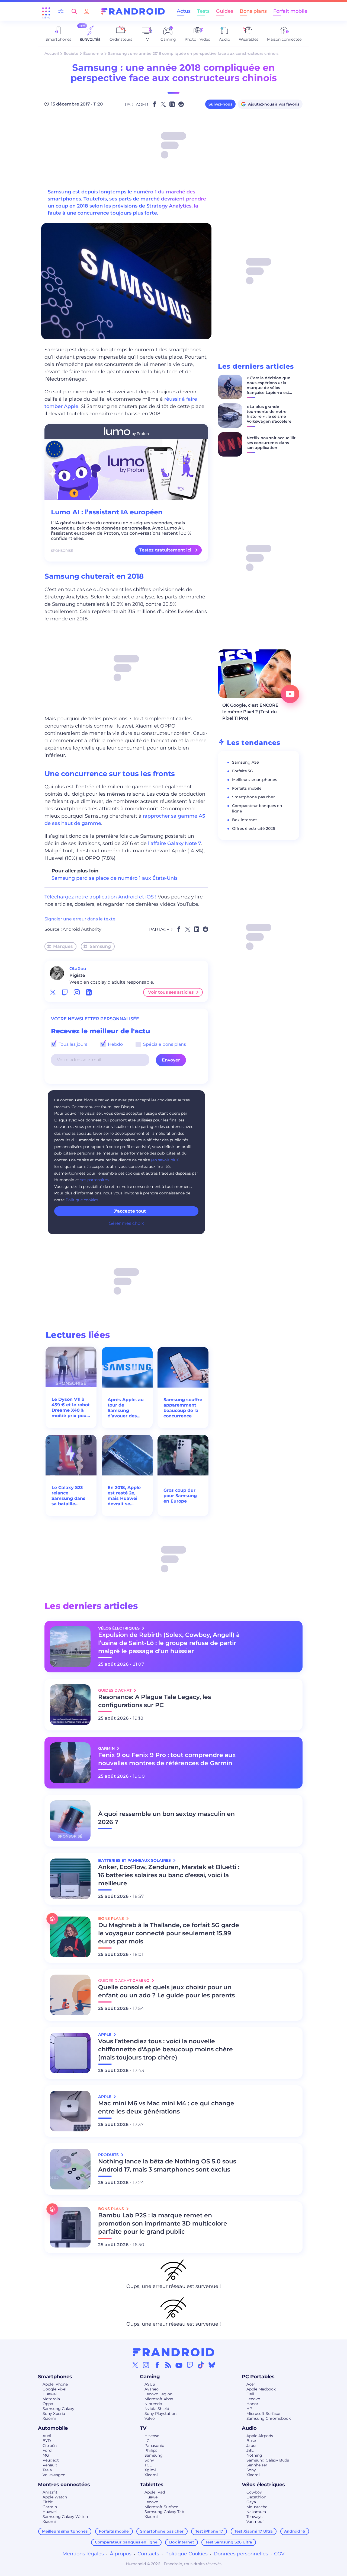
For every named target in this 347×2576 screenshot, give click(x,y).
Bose (251, 2441)
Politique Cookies (186, 2554)
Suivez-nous (220, 104)
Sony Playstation (160, 2414)
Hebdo (115, 1044)
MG (46, 2455)
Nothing (254, 2455)
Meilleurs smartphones (255, 780)
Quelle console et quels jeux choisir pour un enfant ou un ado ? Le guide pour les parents (166, 1991)
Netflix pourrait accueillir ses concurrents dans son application (271, 443)
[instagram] (77, 992)
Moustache (257, 2507)
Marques (63, 946)
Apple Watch (55, 2497)
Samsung (100, 946)
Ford (47, 2450)
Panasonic (154, 2446)
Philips (151, 2450)
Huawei (50, 2394)
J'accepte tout (130, 1211)
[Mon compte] (87, 11)
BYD (47, 2441)
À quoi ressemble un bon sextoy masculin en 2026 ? (166, 1818)
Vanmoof (255, 2521)
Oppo (48, 2404)
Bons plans (253, 11)
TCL (148, 2465)
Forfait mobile (290, 11)
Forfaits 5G (242, 771)
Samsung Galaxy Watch (65, 2517)
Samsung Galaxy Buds (268, 2460)
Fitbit (48, 2502)
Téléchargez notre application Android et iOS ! (100, 897)
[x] (53, 992)
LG (147, 2441)
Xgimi (150, 2470)
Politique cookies (82, 1200)
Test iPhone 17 (209, 2531)
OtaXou (78, 969)
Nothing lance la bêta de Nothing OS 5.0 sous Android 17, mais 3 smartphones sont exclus (167, 2165)
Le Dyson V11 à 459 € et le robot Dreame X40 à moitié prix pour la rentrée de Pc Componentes (71, 1408)
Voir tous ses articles (171, 992)
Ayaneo (152, 2389)
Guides (225, 11)
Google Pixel (54, 2389)
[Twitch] (190, 2365)
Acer (251, 2384)
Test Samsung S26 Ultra (229, 2542)
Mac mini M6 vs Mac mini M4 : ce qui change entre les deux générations (166, 2107)
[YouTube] (179, 2365)
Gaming (150, 2377)
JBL (250, 2450)
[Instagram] (146, 2365)
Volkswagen (54, 2475)
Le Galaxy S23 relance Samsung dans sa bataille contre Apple (68, 1496)
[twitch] (65, 992)
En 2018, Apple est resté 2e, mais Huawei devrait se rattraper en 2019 (127, 1496)
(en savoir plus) (165, 1160)
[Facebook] (157, 2365)
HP (249, 2409)
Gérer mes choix (126, 1223)
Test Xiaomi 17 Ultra (254, 2531)
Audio (249, 2428)
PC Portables (258, 2377)
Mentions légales (83, 2554)
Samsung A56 (245, 762)
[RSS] (168, 2365)
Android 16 (295, 2531)
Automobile (53, 2428)
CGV (279, 2554)
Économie (93, 53)
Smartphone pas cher (253, 797)
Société (71, 53)
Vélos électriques (263, 2485)
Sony (149, 2460)
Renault (50, 2465)
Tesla (47, 2470)
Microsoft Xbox (159, 2399)
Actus (184, 11)
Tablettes (152, 2485)
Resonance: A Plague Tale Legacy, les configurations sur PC (155, 1701)
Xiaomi (49, 2418)
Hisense (152, 2436)
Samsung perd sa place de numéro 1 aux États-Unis (115, 878)
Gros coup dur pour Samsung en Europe (180, 1496)
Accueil (52, 53)
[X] (135, 2365)
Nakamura (256, 2512)
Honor (252, 2404)
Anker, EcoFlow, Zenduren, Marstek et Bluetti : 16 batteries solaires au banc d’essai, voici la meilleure (169, 1875)
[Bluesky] (212, 2365)
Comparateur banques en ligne (126, 2542)
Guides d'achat (115, 1690)
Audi (47, 2436)
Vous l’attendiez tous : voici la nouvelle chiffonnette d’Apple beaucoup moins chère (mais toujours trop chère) (166, 2049)
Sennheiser (257, 2465)
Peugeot (51, 2460)
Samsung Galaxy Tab (164, 2512)
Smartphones (55, 2377)
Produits (109, 2155)
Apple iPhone (55, 2384)
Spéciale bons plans (164, 1044)
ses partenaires (94, 1180)
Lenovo (253, 2399)
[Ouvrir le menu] (46, 11)
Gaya (251, 2502)
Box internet (245, 820)
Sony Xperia (54, 2414)
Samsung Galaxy (58, 2409)
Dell (250, 2394)
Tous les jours (72, 1044)
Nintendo (153, 2404)
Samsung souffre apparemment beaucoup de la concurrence (183, 1408)
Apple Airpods (260, 2436)
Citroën (50, 2446)
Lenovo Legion (158, 2394)
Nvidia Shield (157, 2409)
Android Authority (82, 929)
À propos (121, 2554)
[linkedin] (89, 992)
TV (143, 2428)
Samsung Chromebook (269, 2418)
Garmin (50, 2507)
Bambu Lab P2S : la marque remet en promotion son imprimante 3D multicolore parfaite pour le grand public (163, 2223)
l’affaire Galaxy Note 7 (175, 843)
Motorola (51, 2399)
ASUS (150, 2384)
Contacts (148, 2554)
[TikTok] (201, 2365)
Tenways (254, 2517)
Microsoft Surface (263, 2414)
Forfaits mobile (247, 788)
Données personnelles (241, 2554)
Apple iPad (155, 2492)
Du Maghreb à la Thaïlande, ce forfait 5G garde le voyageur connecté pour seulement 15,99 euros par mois (169, 1933)
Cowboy (254, 2492)
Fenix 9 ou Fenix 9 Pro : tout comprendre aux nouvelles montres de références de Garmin (167, 1759)
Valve (150, 2418)
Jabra (251, 2446)
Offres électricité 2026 (254, 828)
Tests (203, 11)
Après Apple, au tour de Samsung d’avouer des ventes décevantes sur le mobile (126, 1408)
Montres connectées (64, 2485)
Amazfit (50, 2492)
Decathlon (256, 2497)
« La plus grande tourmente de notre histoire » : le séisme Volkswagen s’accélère (269, 414)
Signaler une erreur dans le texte (80, 919)
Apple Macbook (261, 2389)
